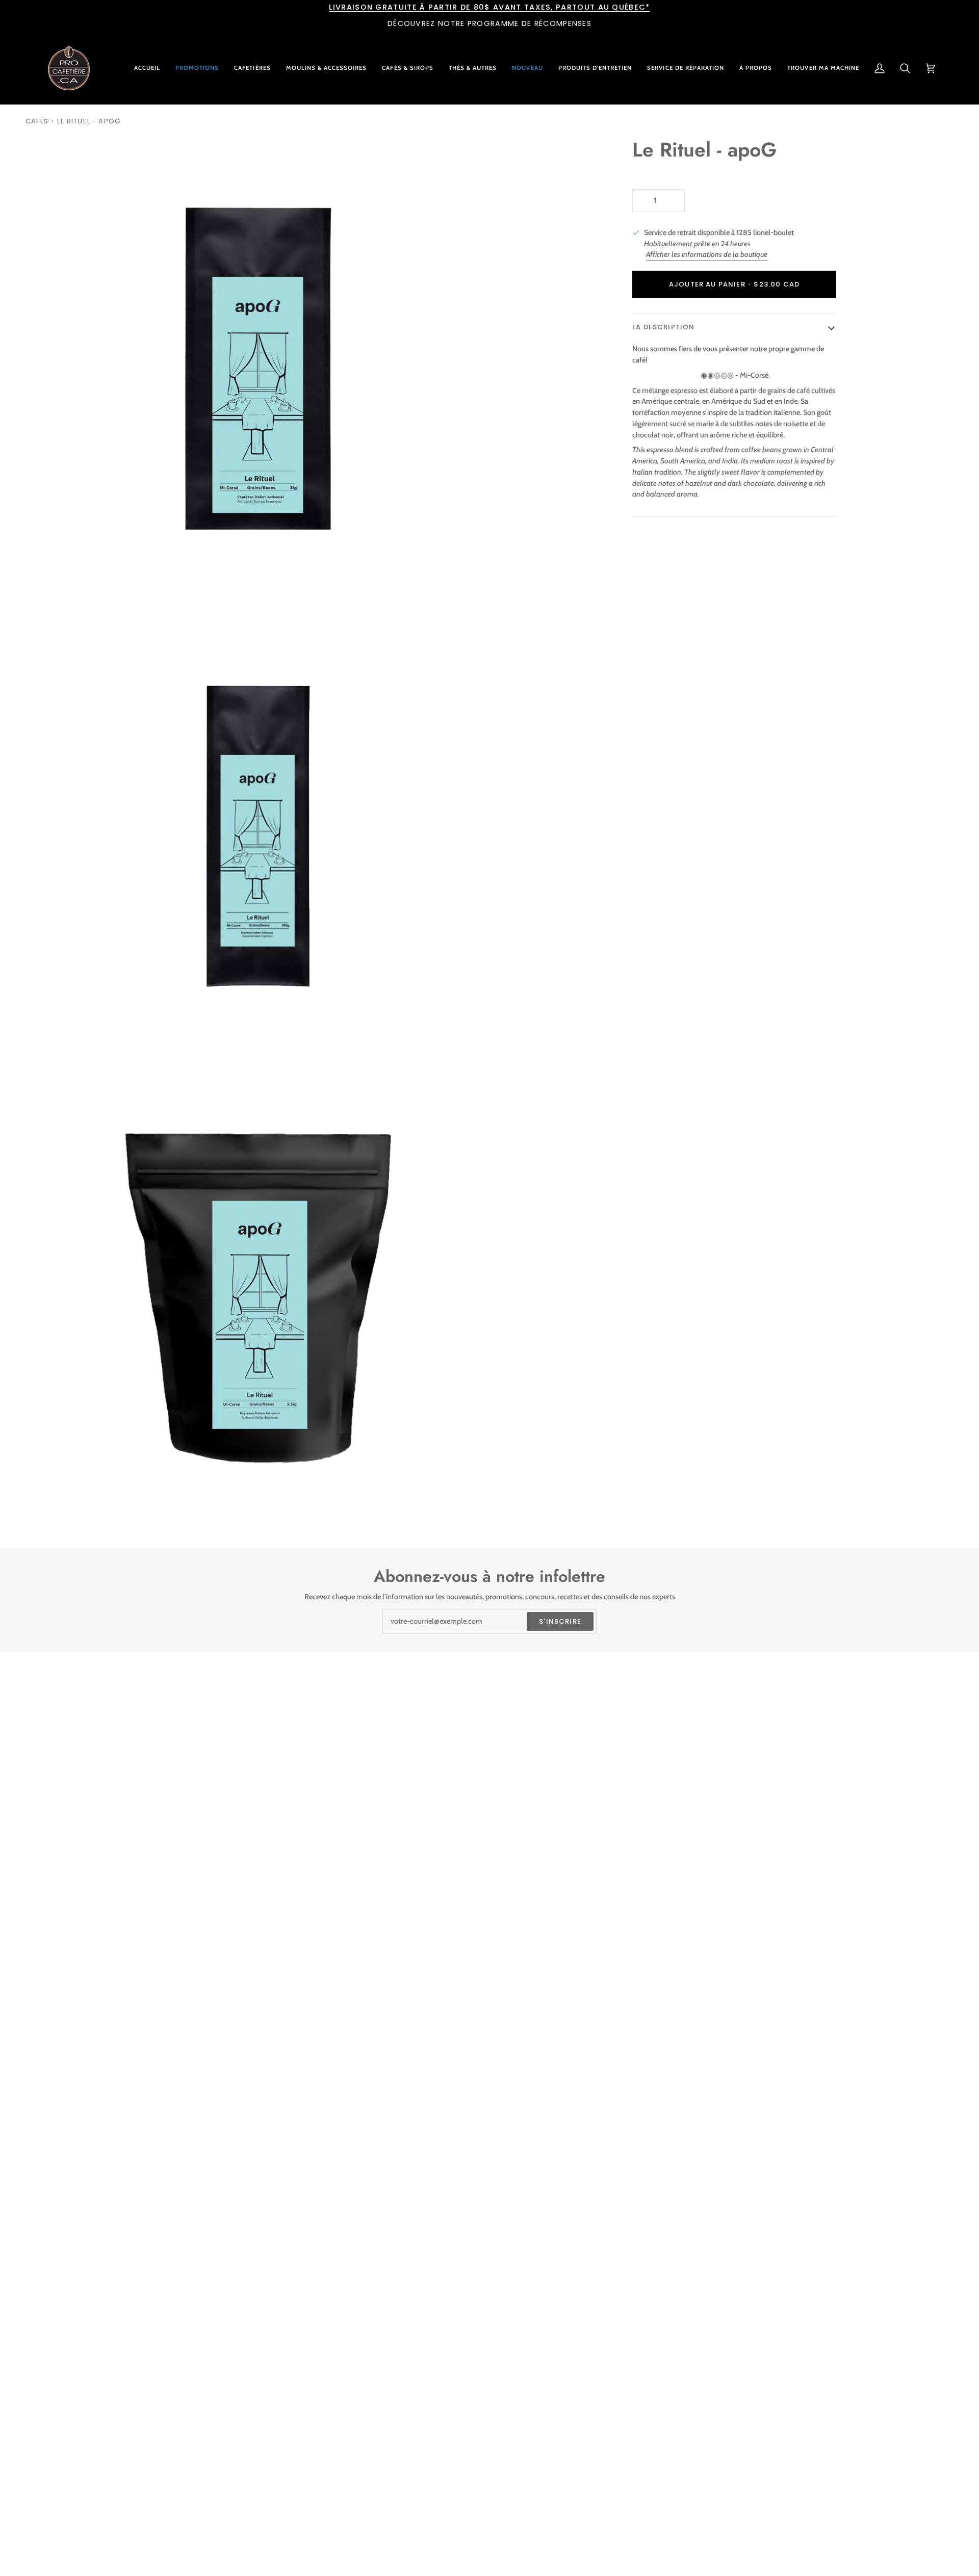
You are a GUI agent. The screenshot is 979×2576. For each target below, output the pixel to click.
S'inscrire (560, 1621)
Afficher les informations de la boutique (707, 254)
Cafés (37, 121)
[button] (252, 68)
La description (663, 327)
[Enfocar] (45, 582)
